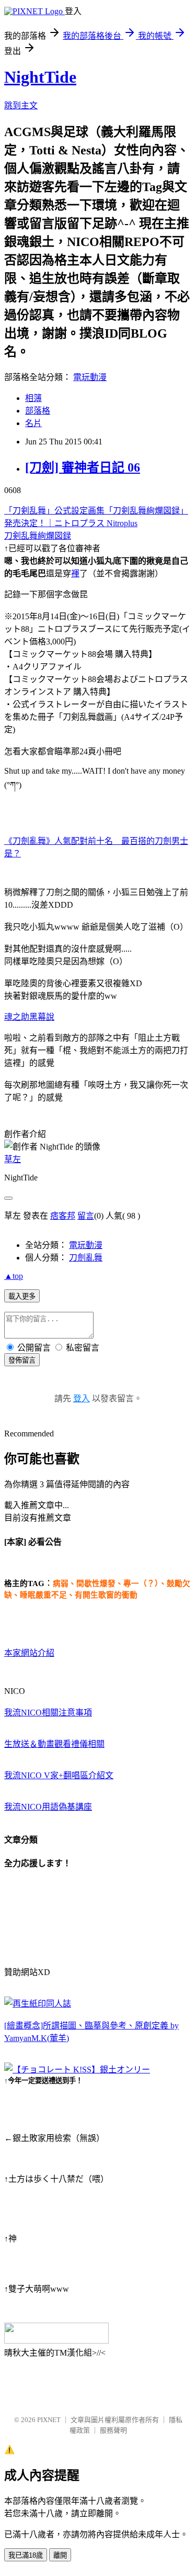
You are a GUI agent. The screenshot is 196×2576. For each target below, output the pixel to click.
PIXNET (49, 2420)
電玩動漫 (90, 377)
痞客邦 (63, 1216)
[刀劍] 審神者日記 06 (83, 467)
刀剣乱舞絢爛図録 (38, 536)
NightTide (40, 77)
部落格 (38, 411)
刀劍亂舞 (86, 1258)
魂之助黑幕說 (29, 1017)
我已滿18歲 (26, 2555)
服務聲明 (113, 2430)
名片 (33, 423)
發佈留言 (22, 1360)
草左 (13, 1159)
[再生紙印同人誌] (38, 2004)
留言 (86, 1216)
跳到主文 (21, 105)
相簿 (33, 398)
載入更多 (22, 1296)
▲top (14, 1276)
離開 (60, 2555)
